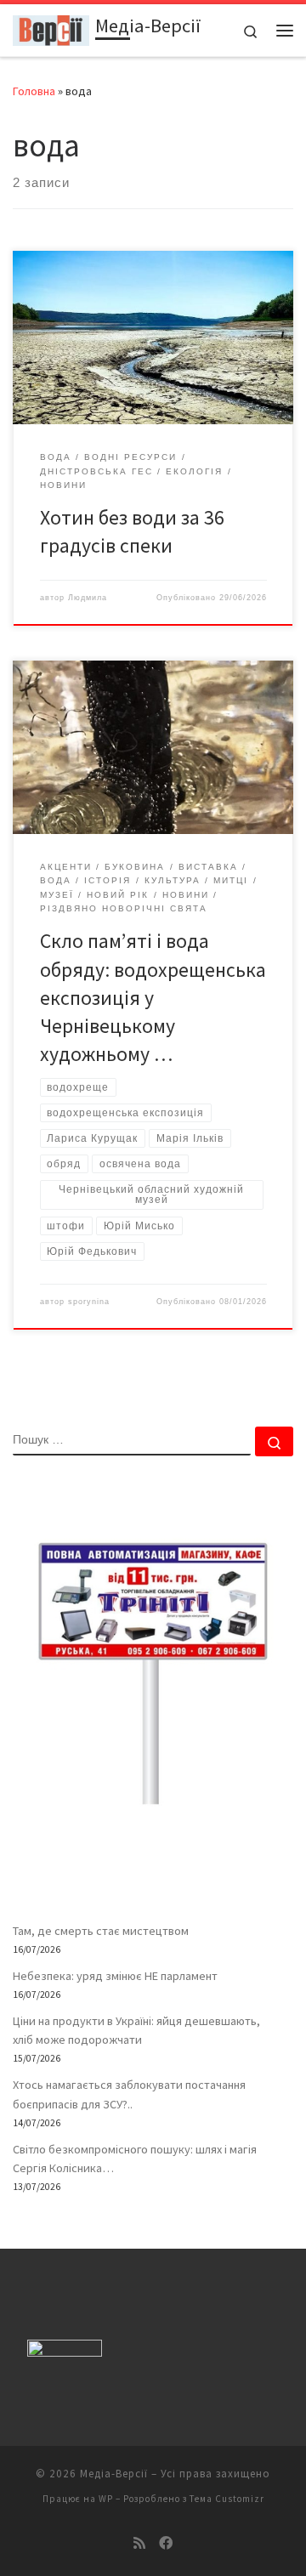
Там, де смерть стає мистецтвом (101, 1931)
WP (106, 2499)
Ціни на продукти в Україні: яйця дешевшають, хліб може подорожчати (136, 2030)
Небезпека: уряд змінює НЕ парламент (115, 1976)
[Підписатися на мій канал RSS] (139, 2543)
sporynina (89, 1302)
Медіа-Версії (114, 2474)
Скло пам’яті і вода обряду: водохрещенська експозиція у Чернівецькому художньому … (153, 997)
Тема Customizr (227, 2499)
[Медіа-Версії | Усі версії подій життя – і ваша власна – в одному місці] (51, 28)
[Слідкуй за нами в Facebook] (166, 2543)
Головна (34, 91)
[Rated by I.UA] (65, 2351)
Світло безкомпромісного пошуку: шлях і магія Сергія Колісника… (135, 2159)
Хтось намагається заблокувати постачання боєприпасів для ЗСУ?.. (129, 2094)
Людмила (88, 598)
